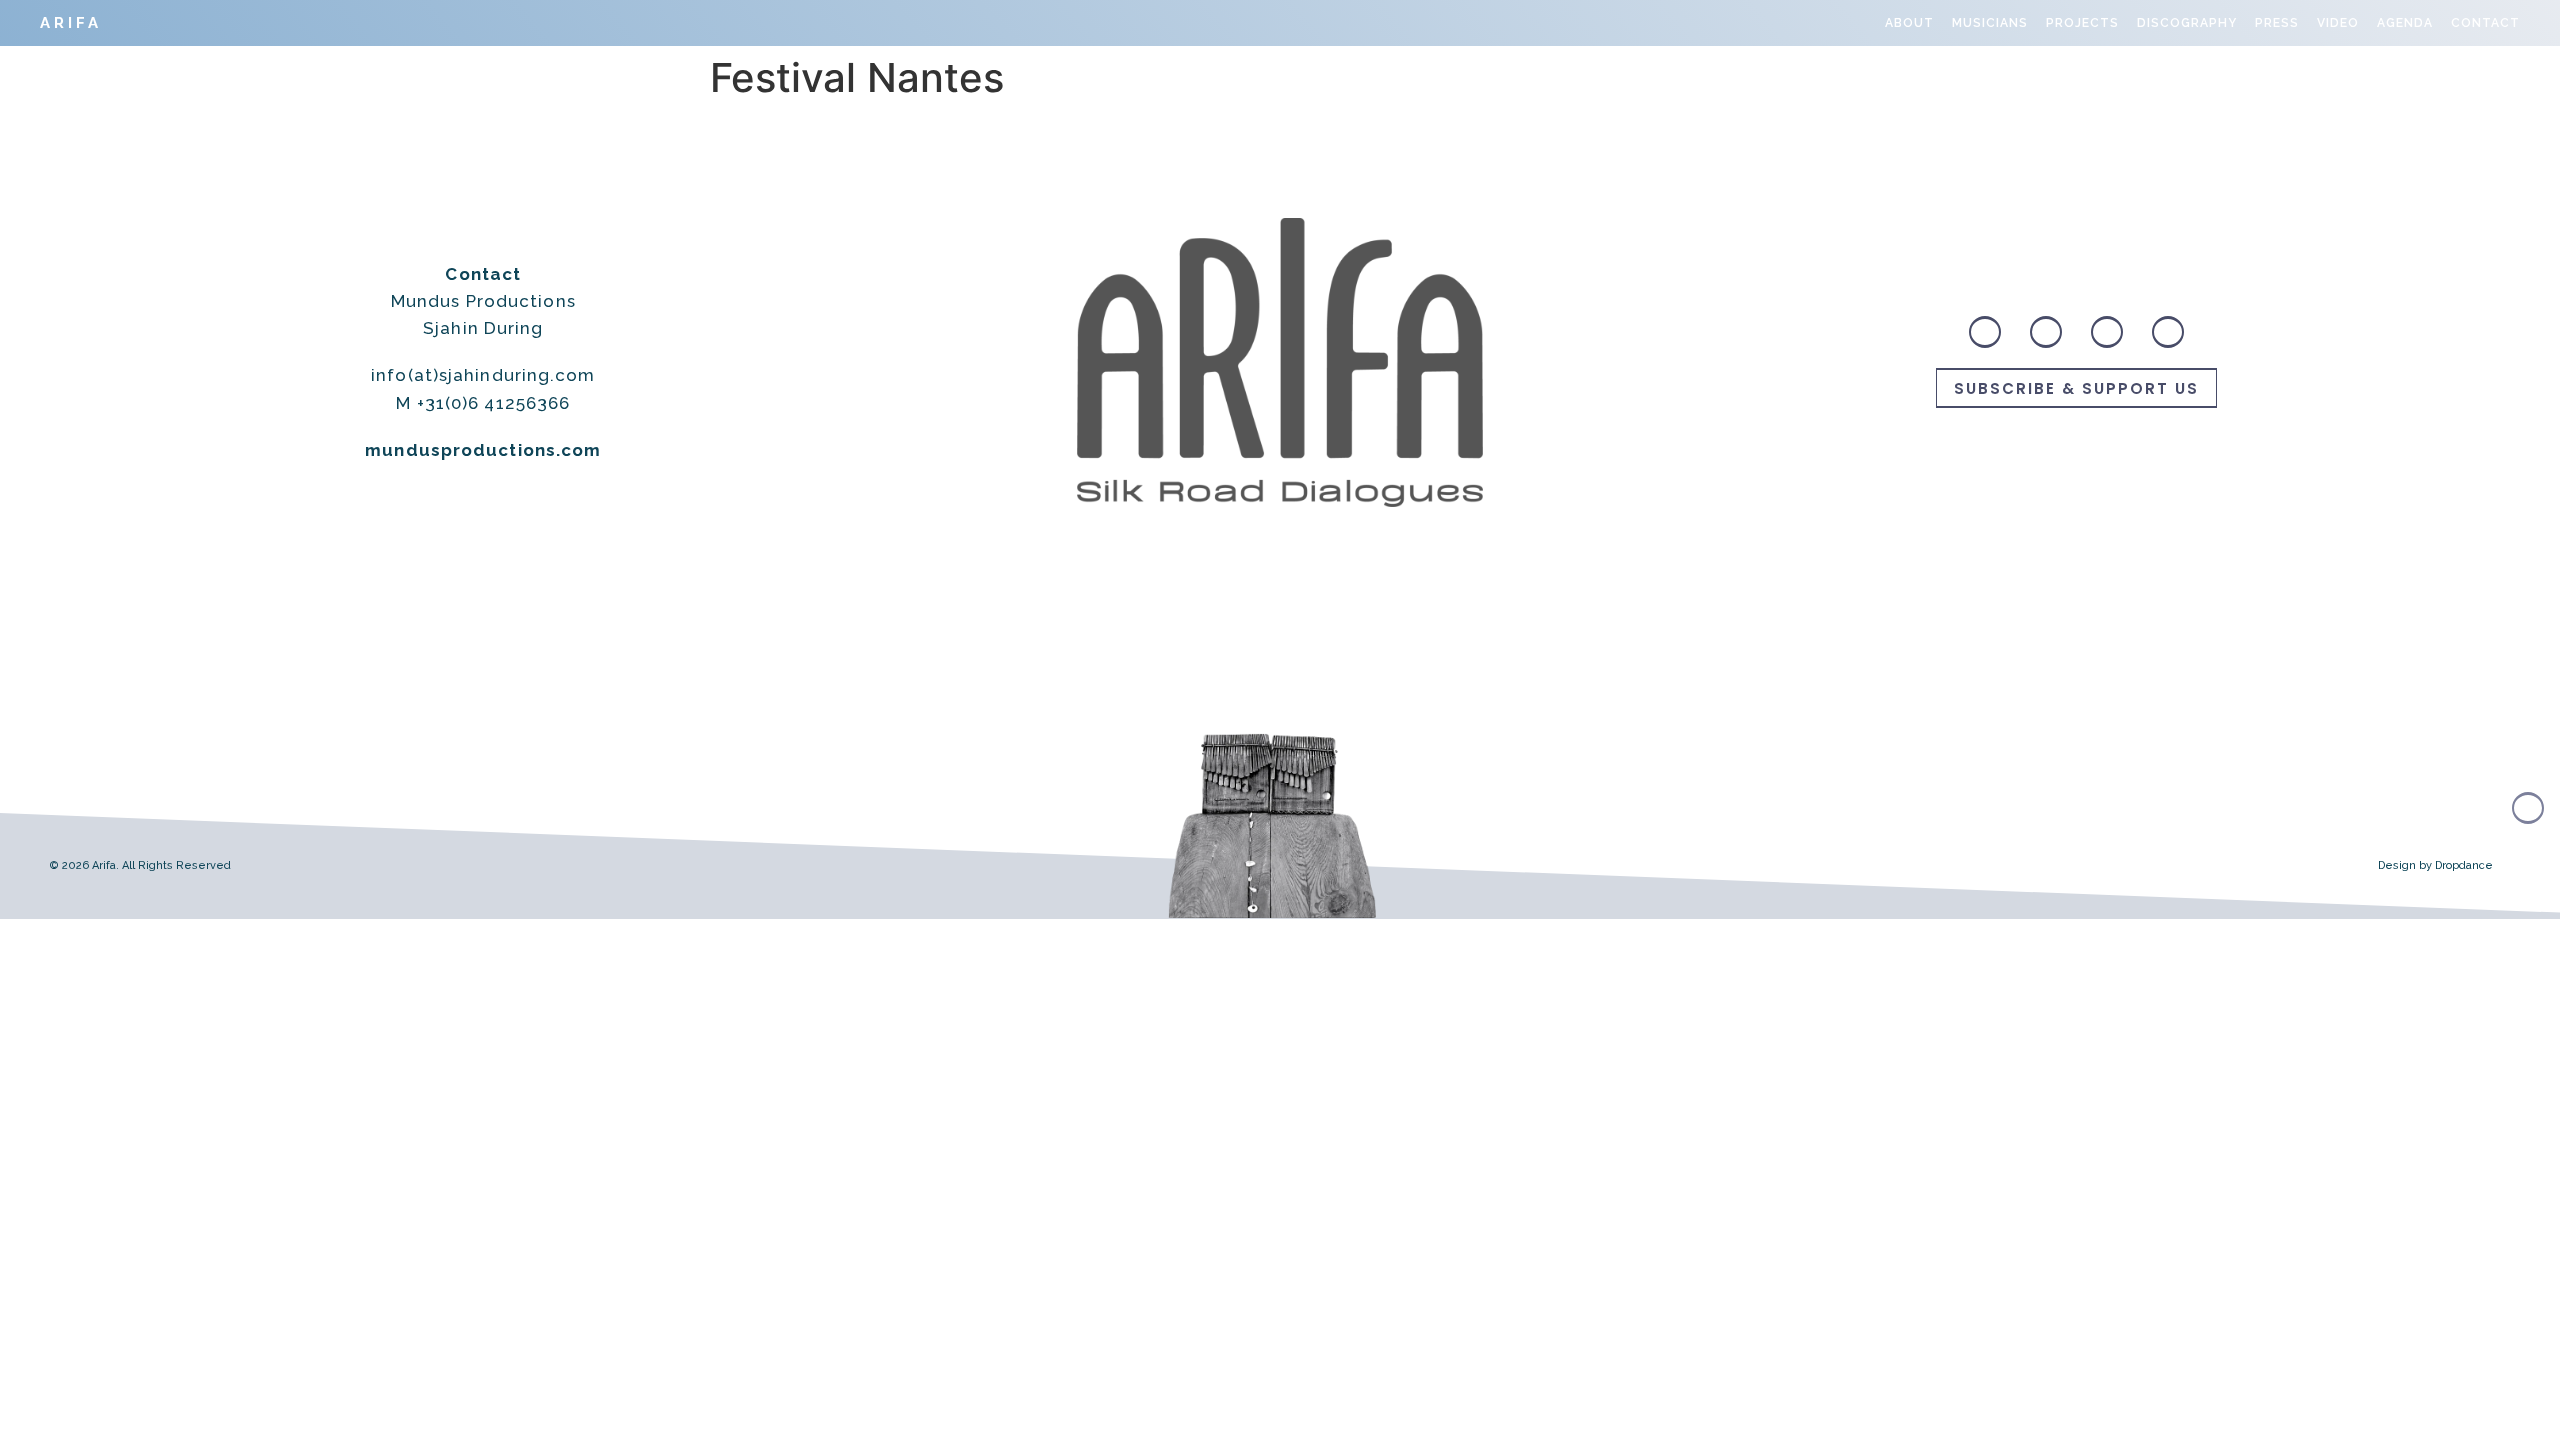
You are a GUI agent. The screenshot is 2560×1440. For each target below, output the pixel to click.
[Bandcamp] (1985, 332)
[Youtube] (2168, 332)
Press (2277, 23)
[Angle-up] (2528, 808)
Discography (2187, 23)
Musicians (1990, 23)
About (1909, 23)
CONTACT (2485, 23)
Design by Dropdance (2435, 865)
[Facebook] (2107, 332)
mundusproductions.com (483, 450)
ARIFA (71, 23)
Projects (2082, 23)
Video (2338, 23)
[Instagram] (2046, 332)
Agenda (2405, 23)
